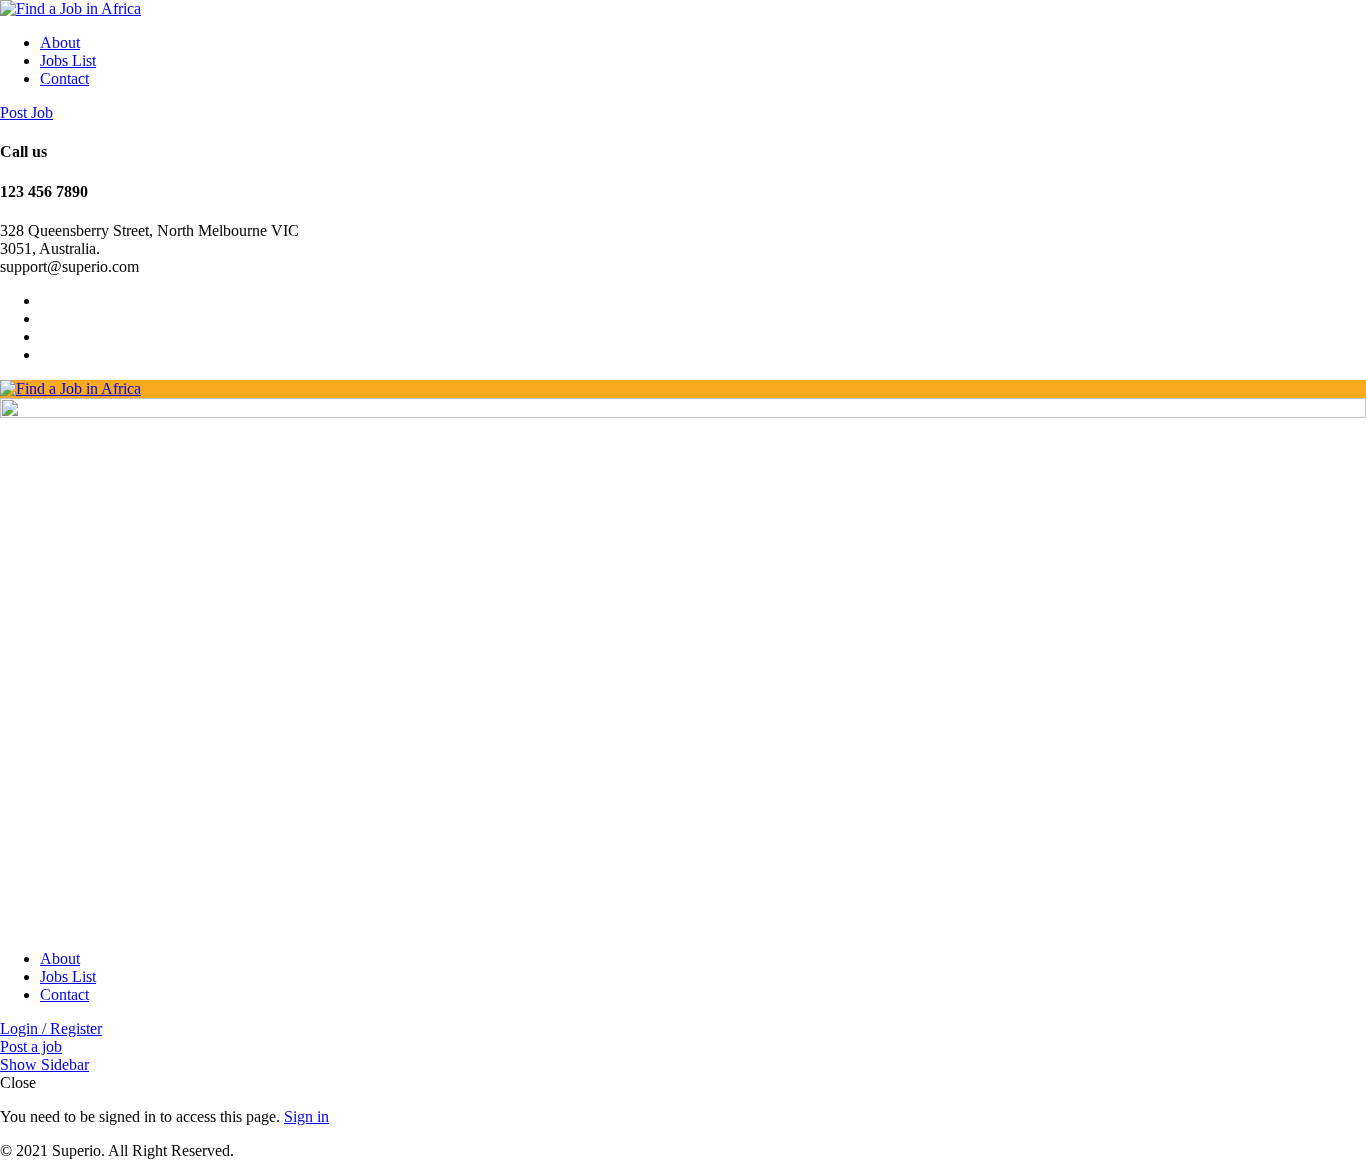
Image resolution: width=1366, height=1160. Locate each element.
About (60, 42)
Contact (64, 78)
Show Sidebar (44, 1064)
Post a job (31, 1046)
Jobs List (68, 60)
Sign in (306, 1116)
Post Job (26, 112)
